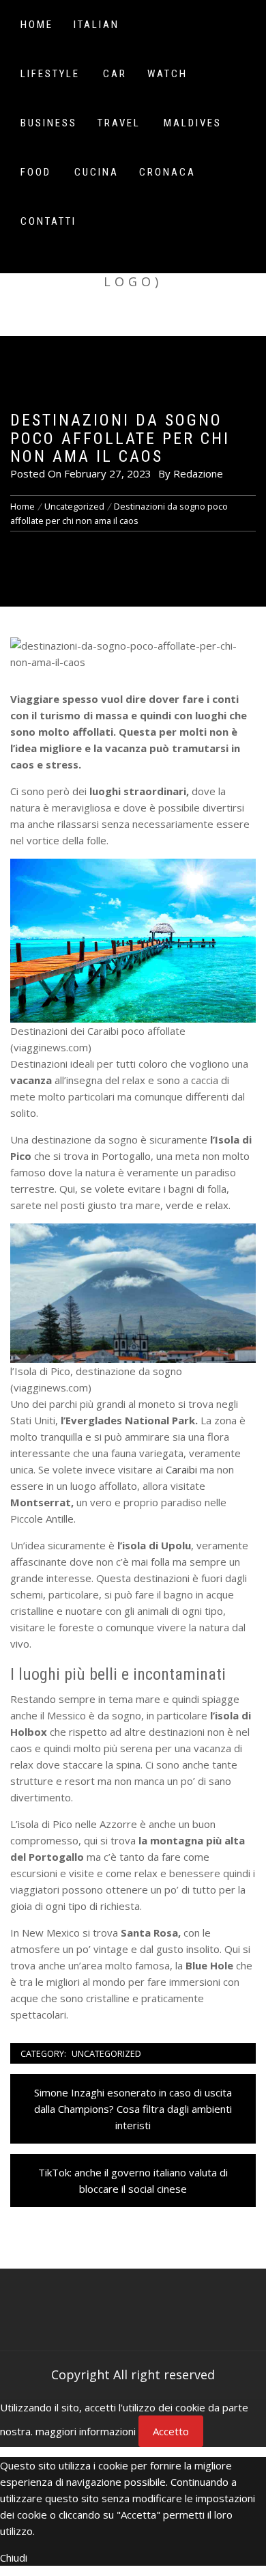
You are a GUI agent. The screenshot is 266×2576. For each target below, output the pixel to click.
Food (36, 172)
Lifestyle (50, 74)
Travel (119, 123)
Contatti (48, 221)
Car (115, 74)
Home (37, 25)
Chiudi (14, 2558)
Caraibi (181, 1469)
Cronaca (167, 172)
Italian (97, 25)
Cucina (97, 172)
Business (49, 123)
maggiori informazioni (86, 2431)
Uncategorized (106, 2053)
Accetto (171, 2431)
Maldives (193, 123)
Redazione (198, 473)
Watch (167, 74)
